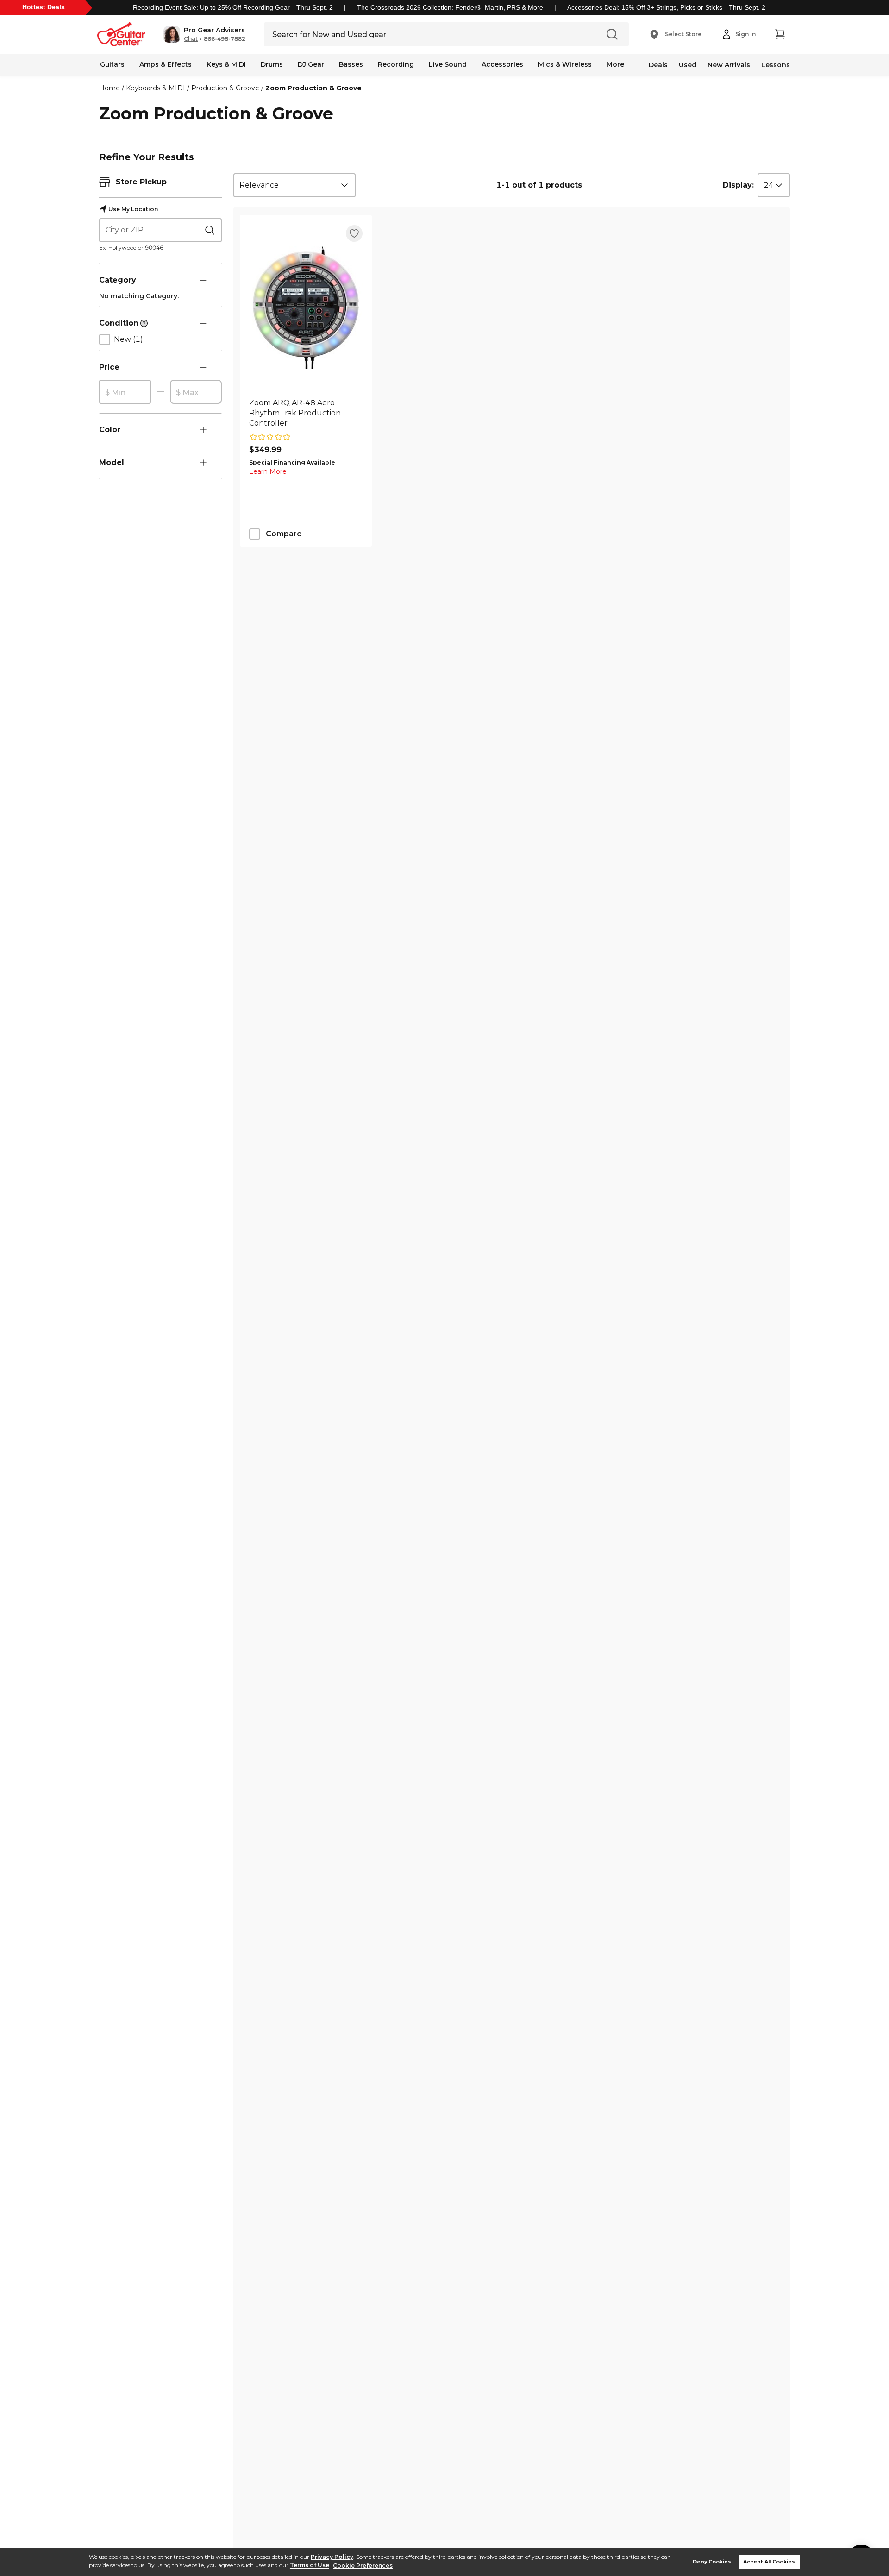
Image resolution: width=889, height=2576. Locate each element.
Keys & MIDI (226, 64)
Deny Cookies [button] (712, 2562)
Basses (351, 64)
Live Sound (448, 64)
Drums (272, 64)
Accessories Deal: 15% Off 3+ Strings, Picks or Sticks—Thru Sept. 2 (666, 7)
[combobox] (294, 185)
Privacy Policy (332, 2557)
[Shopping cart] (780, 34)
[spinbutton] (125, 392)
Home (110, 88)
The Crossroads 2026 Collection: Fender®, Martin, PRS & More (450, 7)
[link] (306, 413)
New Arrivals (729, 65)
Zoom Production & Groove (313, 88)
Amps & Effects (166, 64)
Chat (191, 39)
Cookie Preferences (363, 2566)
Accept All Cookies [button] (769, 2562)
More (615, 64)
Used (688, 65)
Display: (738, 185)
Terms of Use (310, 2566)
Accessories (502, 64)
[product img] (306, 308)
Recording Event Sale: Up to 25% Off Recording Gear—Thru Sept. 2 (233, 7)
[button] (204, 34)
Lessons (776, 65)
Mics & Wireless (565, 64)
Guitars (112, 64)
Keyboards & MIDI (156, 88)
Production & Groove (225, 88)
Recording (396, 64)
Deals (658, 65)
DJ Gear (311, 64)
